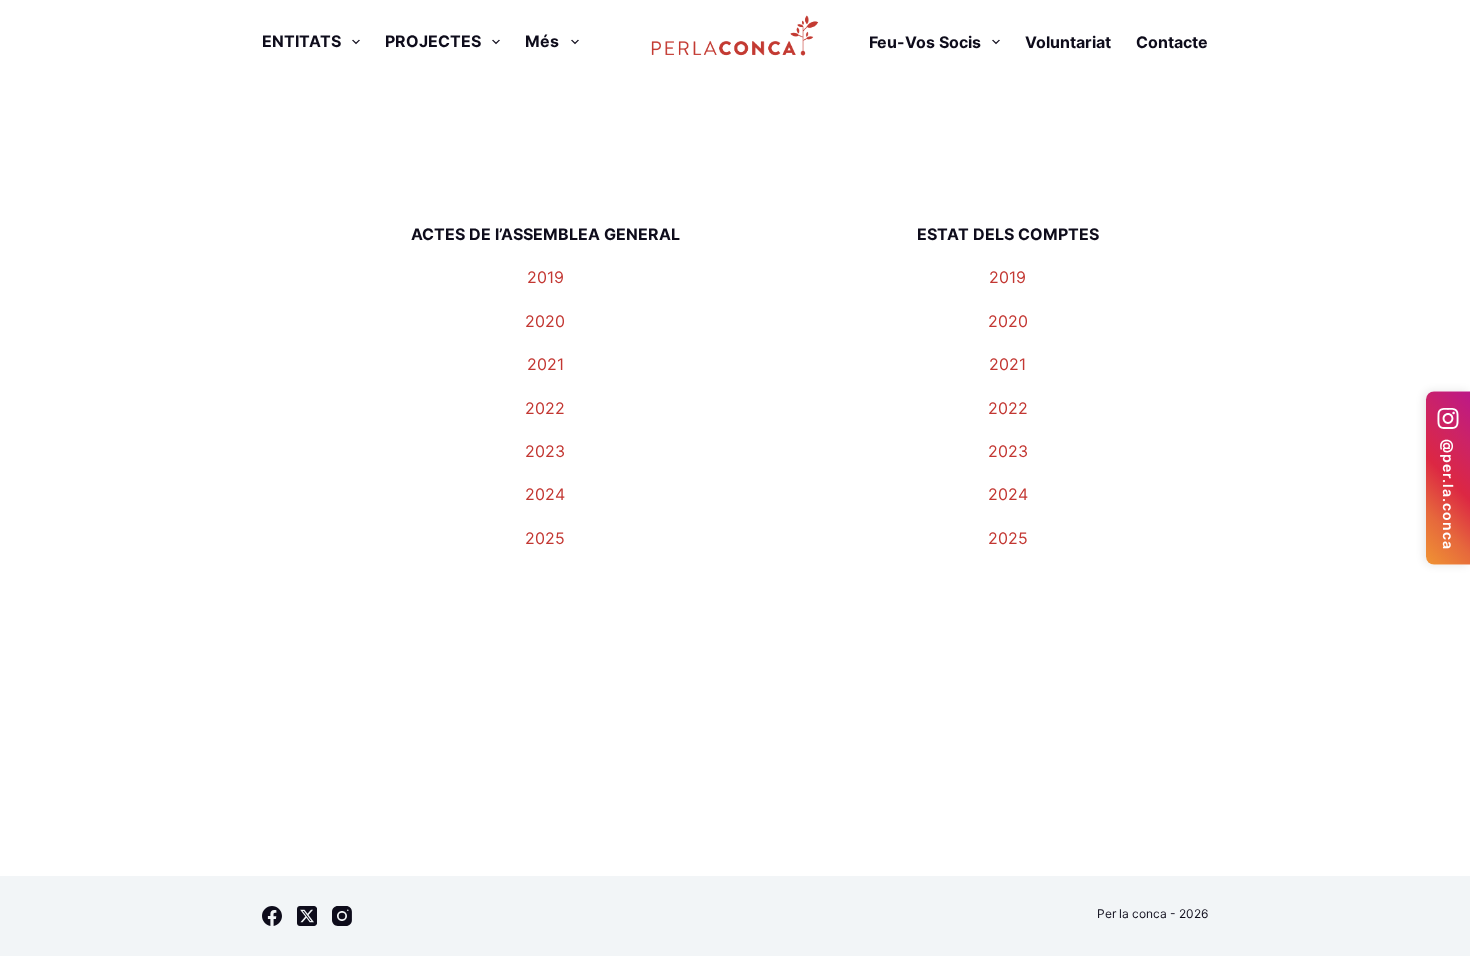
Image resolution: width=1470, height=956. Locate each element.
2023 (545, 451)
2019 (545, 277)
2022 (545, 408)
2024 (545, 494)
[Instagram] (342, 916)
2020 (545, 321)
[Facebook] (272, 916)
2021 (545, 364)
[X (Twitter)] (307, 916)
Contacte (1172, 42)
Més (542, 41)
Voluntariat (1068, 42)
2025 (545, 538)
